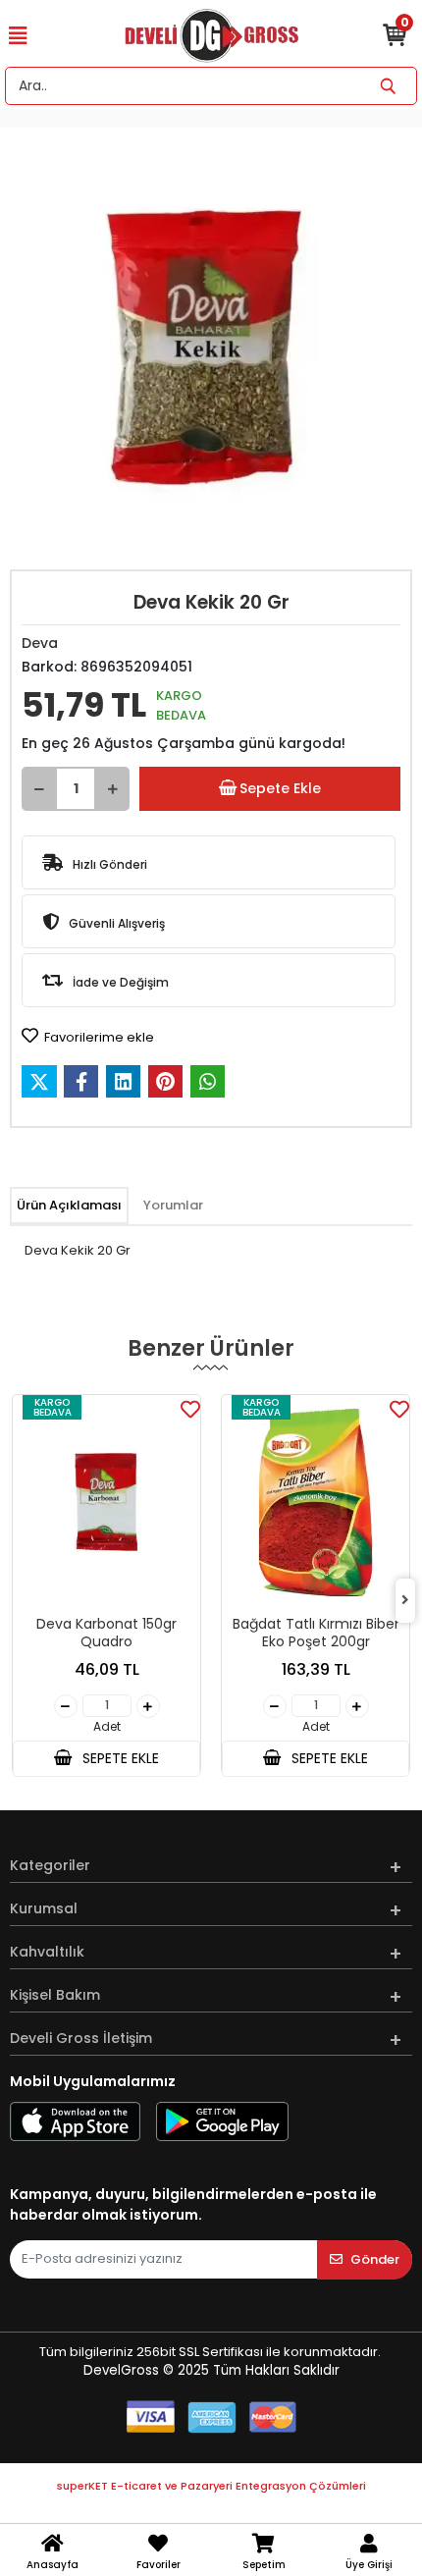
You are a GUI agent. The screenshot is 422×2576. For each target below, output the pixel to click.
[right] (405, 1601)
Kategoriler (50, 1865)
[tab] (69, 1206)
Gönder (375, 2259)
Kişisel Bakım (55, 1995)
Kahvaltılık (47, 1952)
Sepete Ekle (280, 788)
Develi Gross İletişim (81, 2038)
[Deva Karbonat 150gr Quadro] (106, 1502)
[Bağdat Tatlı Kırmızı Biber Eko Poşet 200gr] (316, 1502)
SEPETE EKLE (119, 1758)
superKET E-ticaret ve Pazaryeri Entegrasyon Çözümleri (211, 2486)
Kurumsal (44, 1908)
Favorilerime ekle (98, 1037)
